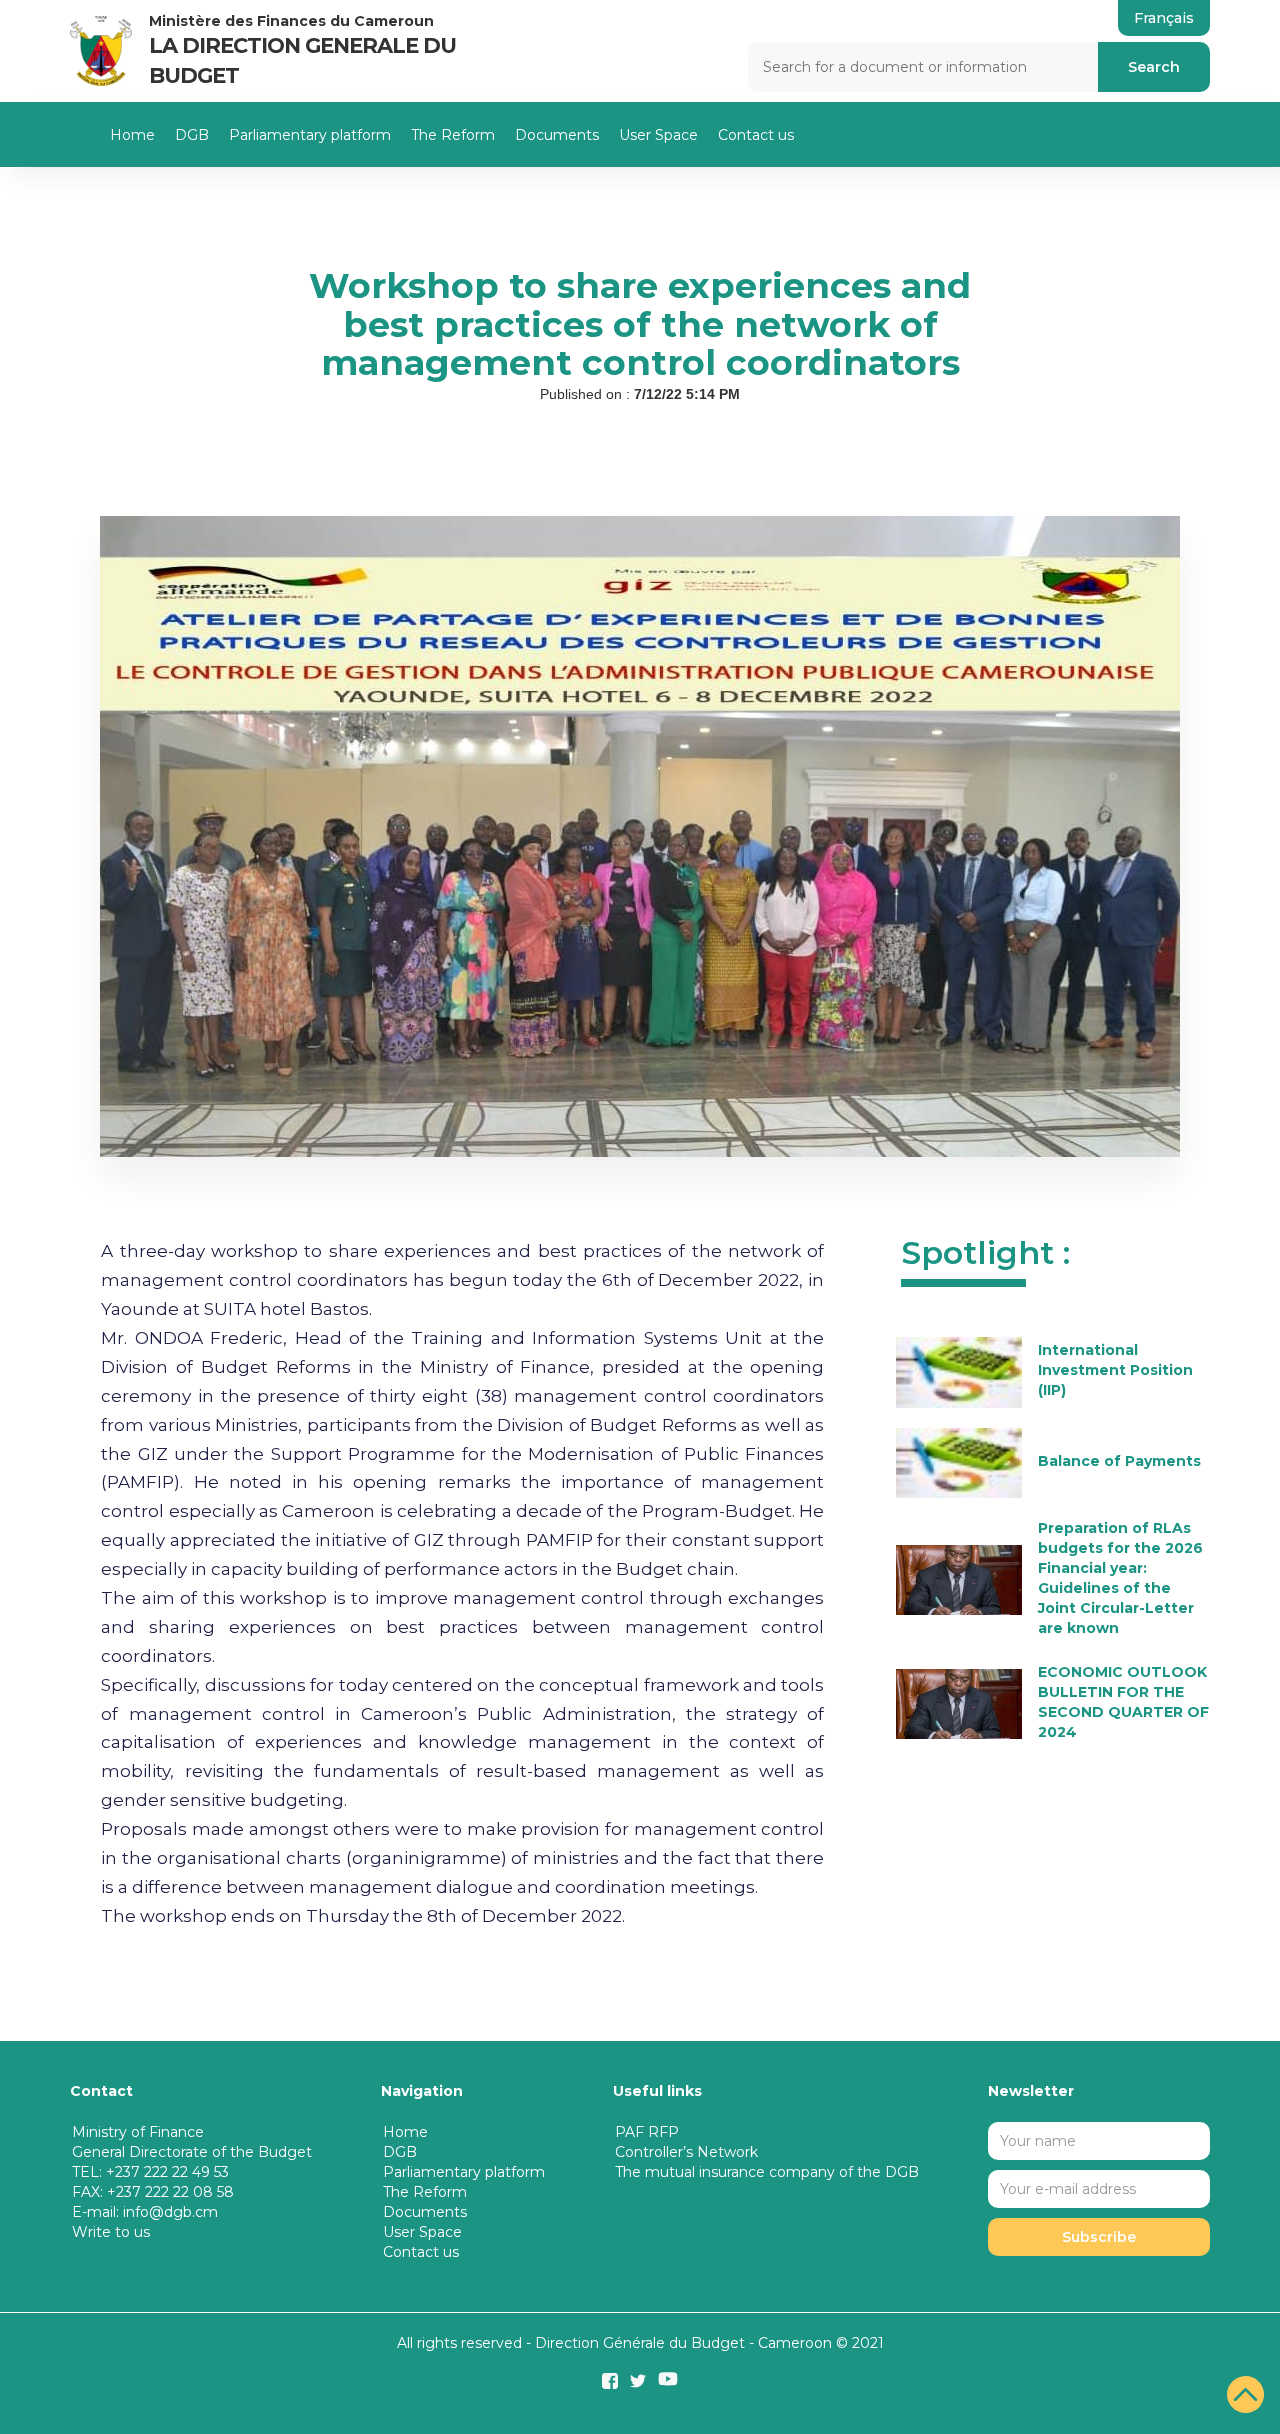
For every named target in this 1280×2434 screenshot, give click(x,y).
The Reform (453, 135)
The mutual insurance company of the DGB (767, 2172)
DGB (192, 135)
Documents (557, 135)
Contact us (756, 135)
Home (132, 135)
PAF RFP (647, 2132)
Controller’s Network (686, 2152)
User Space (658, 135)
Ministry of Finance (138, 2132)
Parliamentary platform (310, 135)
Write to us (111, 2232)
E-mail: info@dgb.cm (145, 2212)
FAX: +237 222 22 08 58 (153, 2192)
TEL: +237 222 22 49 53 (150, 2172)
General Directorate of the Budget (192, 2152)
